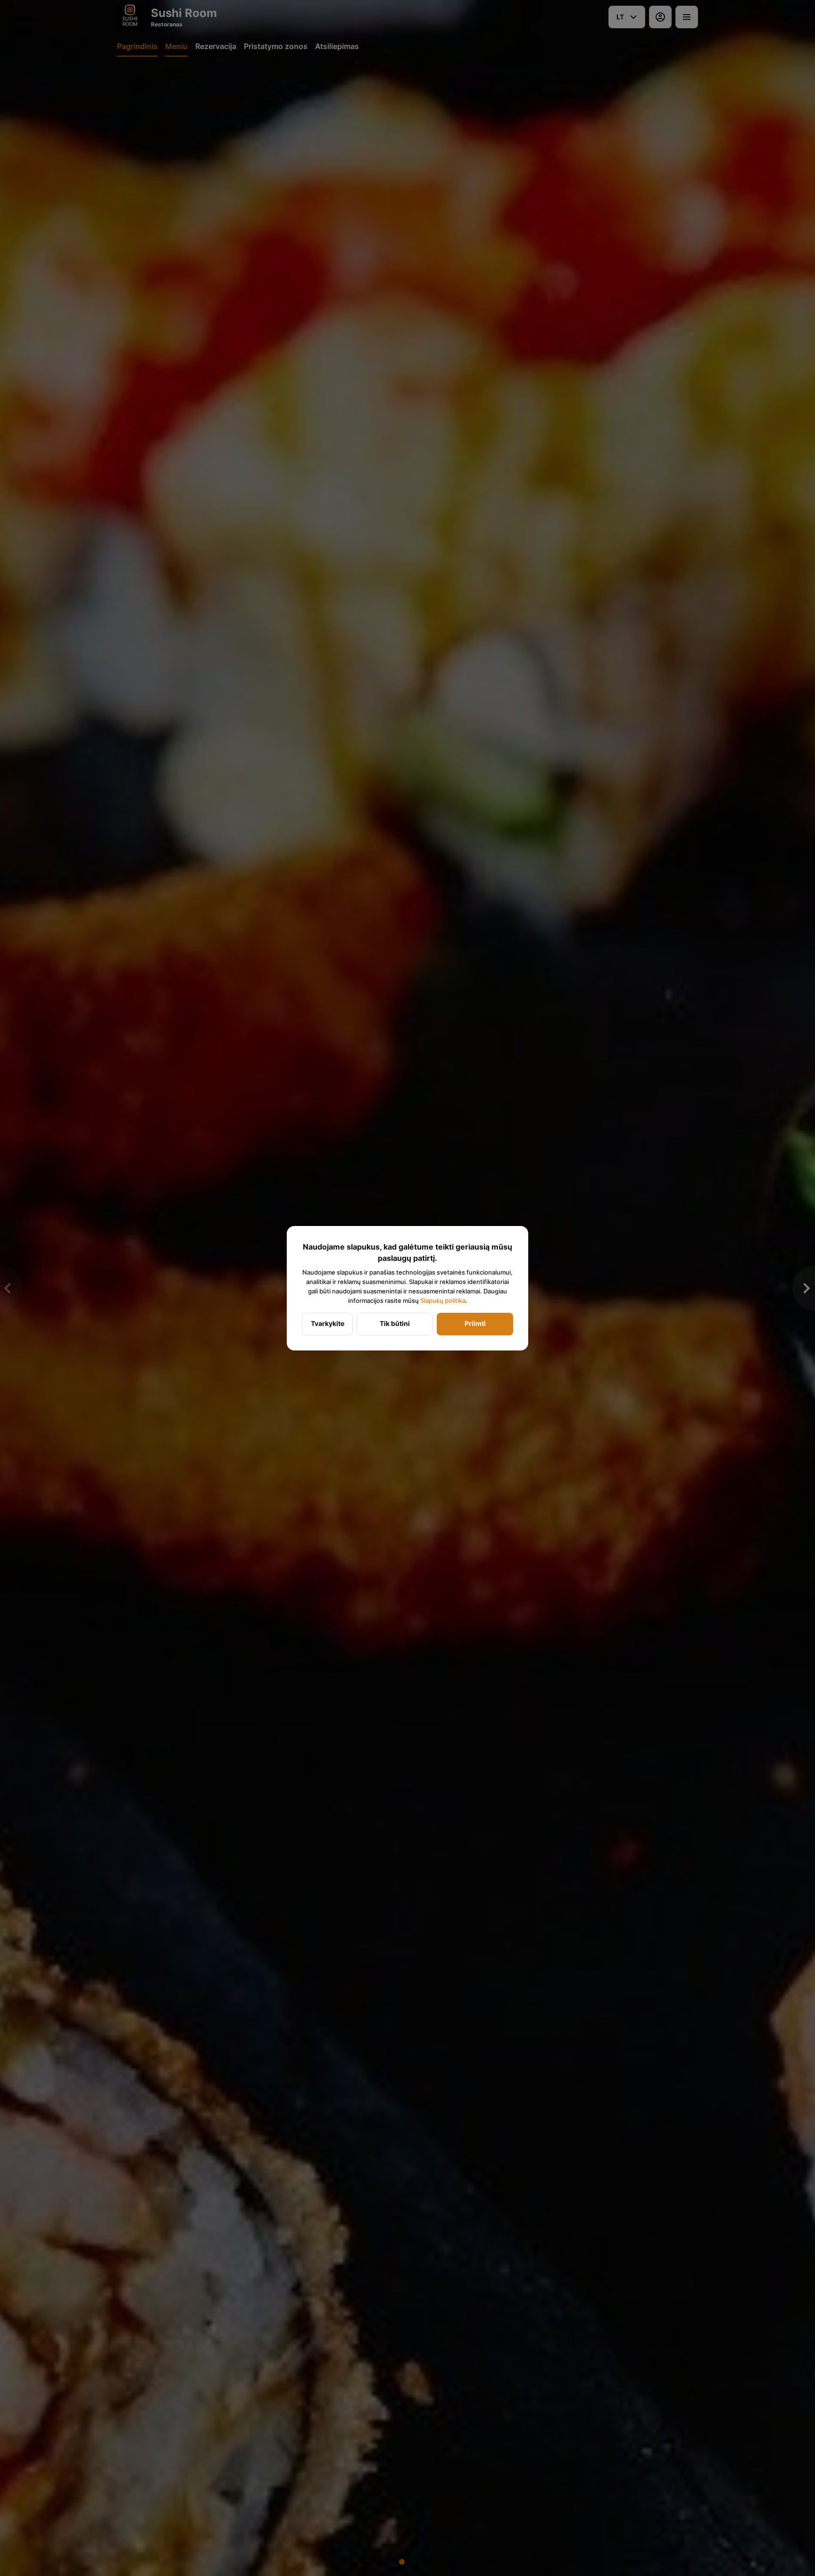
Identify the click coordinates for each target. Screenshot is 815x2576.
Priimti (475, 1323)
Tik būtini (395, 1323)
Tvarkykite (328, 1323)
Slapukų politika (443, 1300)
